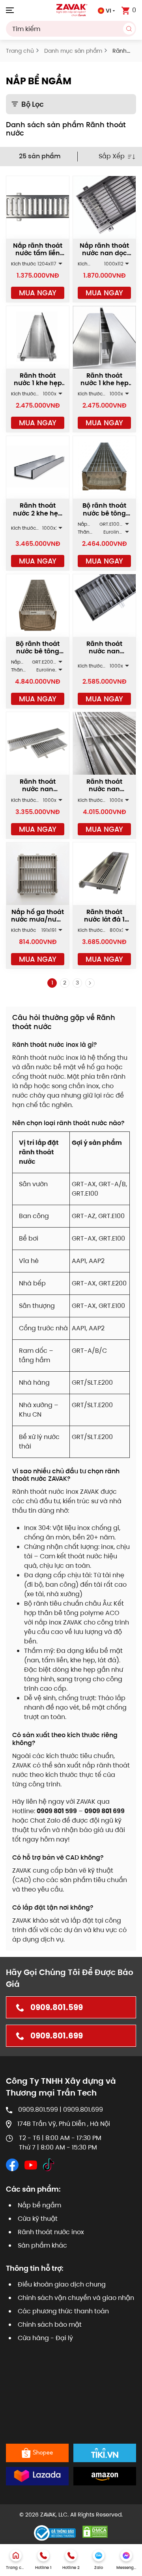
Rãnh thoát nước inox (51, 2232)
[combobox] (71, 29)
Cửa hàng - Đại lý (45, 2338)
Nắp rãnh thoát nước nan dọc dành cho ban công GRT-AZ (104, 257)
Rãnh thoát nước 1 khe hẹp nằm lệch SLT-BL (38, 383)
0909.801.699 (57, 2036)
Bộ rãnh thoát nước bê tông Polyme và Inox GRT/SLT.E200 (38, 655)
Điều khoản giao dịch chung (62, 2284)
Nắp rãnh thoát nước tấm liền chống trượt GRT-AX (38, 257)
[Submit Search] (129, 29)
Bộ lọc (33, 104)
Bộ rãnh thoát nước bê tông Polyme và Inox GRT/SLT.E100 (105, 517)
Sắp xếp (112, 156)
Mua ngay (38, 293)
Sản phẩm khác (42, 2245)
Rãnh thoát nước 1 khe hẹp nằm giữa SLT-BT (105, 387)
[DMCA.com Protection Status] (95, 2531)
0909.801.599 (57, 2007)
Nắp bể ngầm (39, 2205)
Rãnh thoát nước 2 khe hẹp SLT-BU (38, 513)
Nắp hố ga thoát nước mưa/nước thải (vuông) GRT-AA (38, 923)
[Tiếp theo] (90, 983)
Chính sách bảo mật (50, 2325)
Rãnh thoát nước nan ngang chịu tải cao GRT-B (38, 793)
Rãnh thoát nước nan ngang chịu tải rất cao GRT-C (105, 793)
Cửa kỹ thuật (38, 2219)
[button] (10, 10)
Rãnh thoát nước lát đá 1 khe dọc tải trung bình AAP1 (104, 923)
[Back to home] (71, 10)
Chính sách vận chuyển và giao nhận (76, 2298)
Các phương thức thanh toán (63, 2311)
